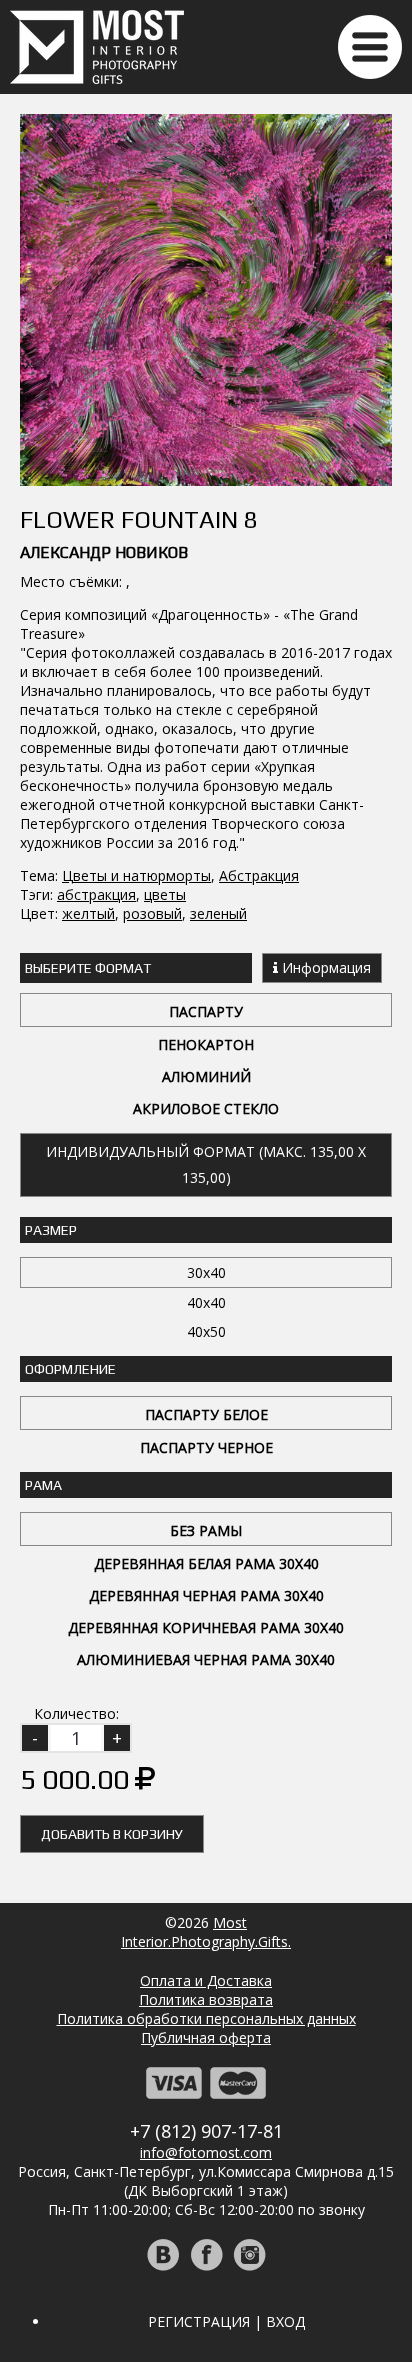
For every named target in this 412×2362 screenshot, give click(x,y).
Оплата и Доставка (206, 1980)
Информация (324, 967)
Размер (51, 1230)
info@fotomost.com (206, 2152)
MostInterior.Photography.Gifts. (206, 1932)
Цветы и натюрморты (136, 875)
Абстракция (259, 875)
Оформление (70, 1369)
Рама (43, 1485)
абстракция (96, 894)
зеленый (218, 913)
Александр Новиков (104, 552)
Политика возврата (206, 1999)
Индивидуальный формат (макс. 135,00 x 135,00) (206, 1164)
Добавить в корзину (112, 1834)
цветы (165, 894)
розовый (152, 913)
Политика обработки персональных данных (206, 2018)
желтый (88, 913)
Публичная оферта (206, 2037)
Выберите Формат (88, 968)
